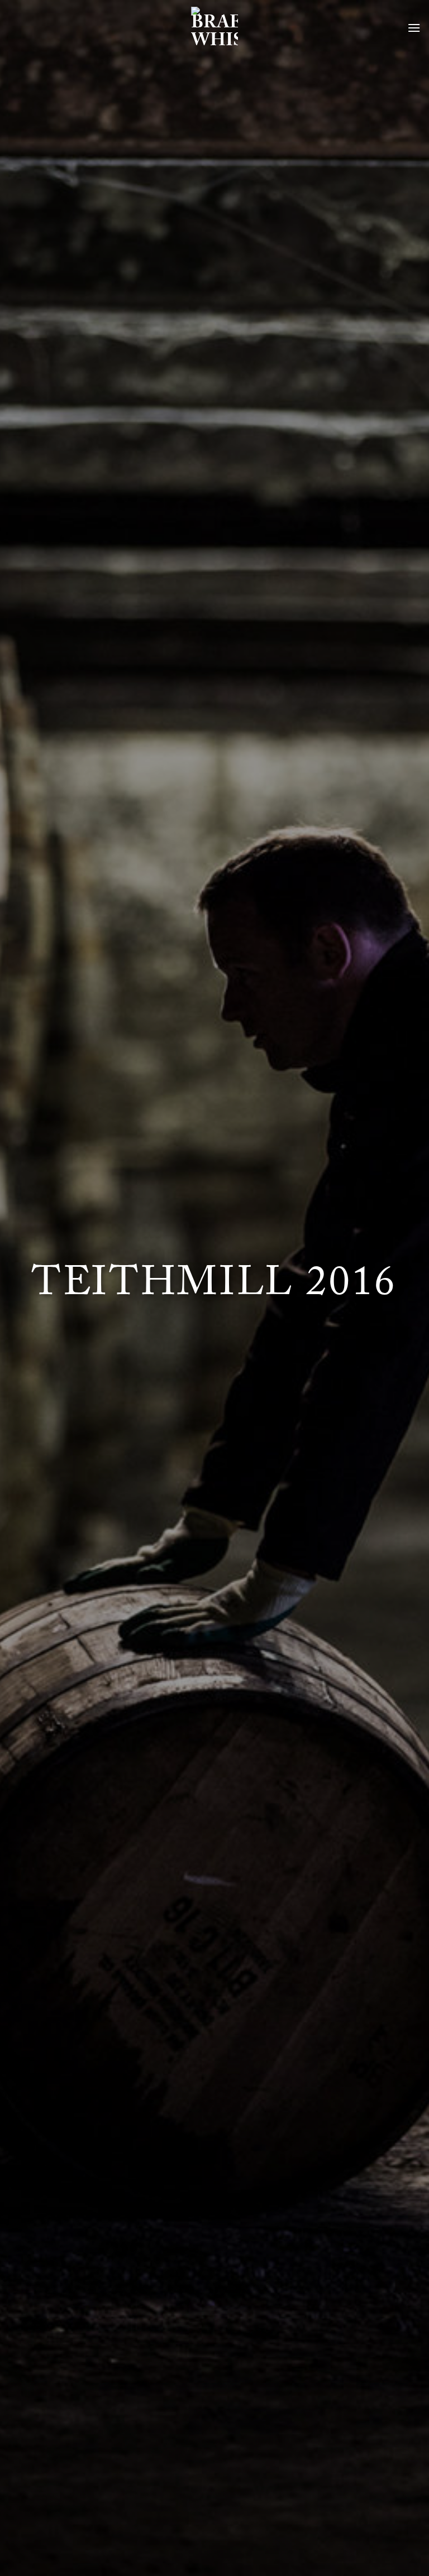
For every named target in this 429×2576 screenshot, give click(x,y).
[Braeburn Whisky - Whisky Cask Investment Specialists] (214, 28)
